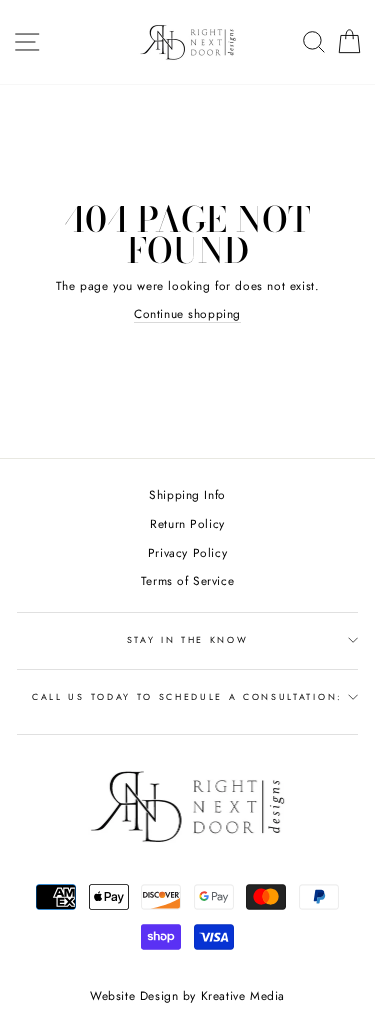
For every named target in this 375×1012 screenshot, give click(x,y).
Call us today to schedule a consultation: (187, 696)
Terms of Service (188, 580)
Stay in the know (188, 639)
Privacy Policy (187, 552)
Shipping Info (187, 494)
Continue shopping (187, 313)
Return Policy (187, 523)
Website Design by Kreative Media (187, 996)
